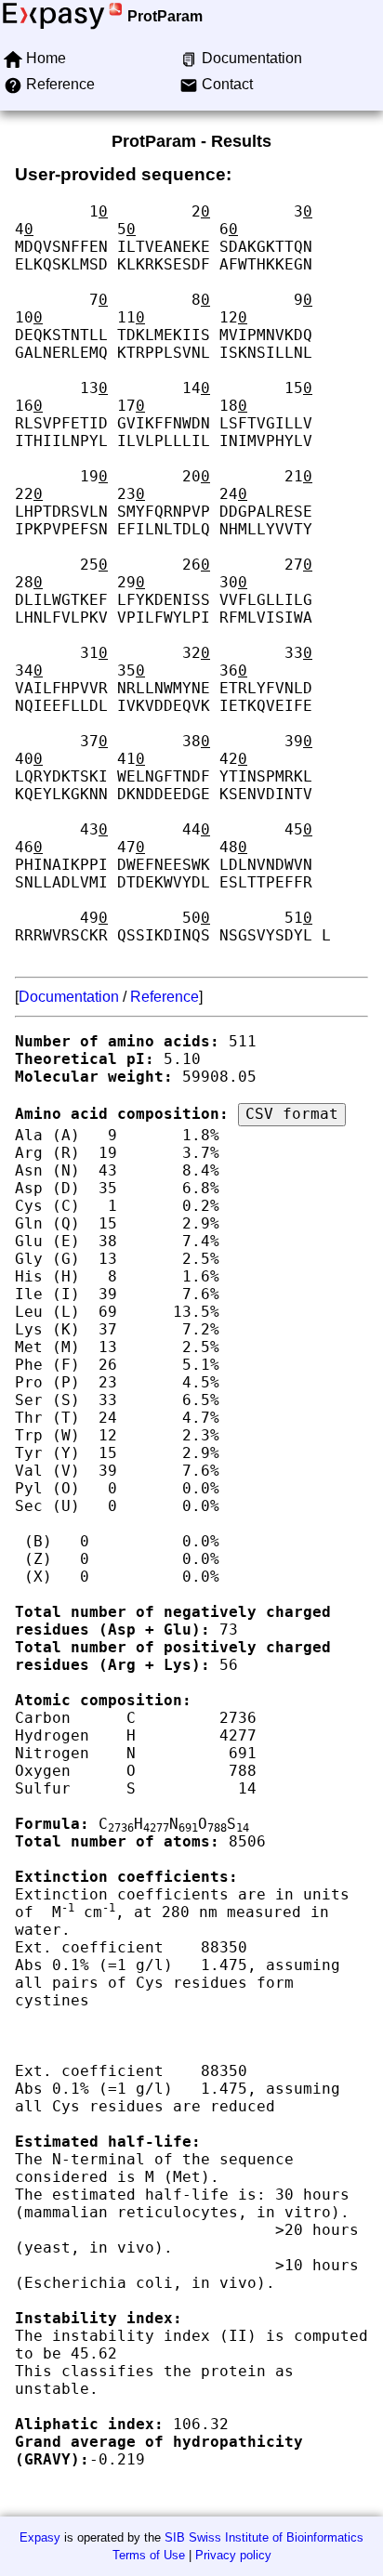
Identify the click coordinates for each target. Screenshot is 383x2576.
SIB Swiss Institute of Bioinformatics (264, 2537)
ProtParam (165, 16)
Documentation (69, 997)
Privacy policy (233, 2555)
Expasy (40, 2537)
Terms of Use (149, 2555)
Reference (165, 997)
